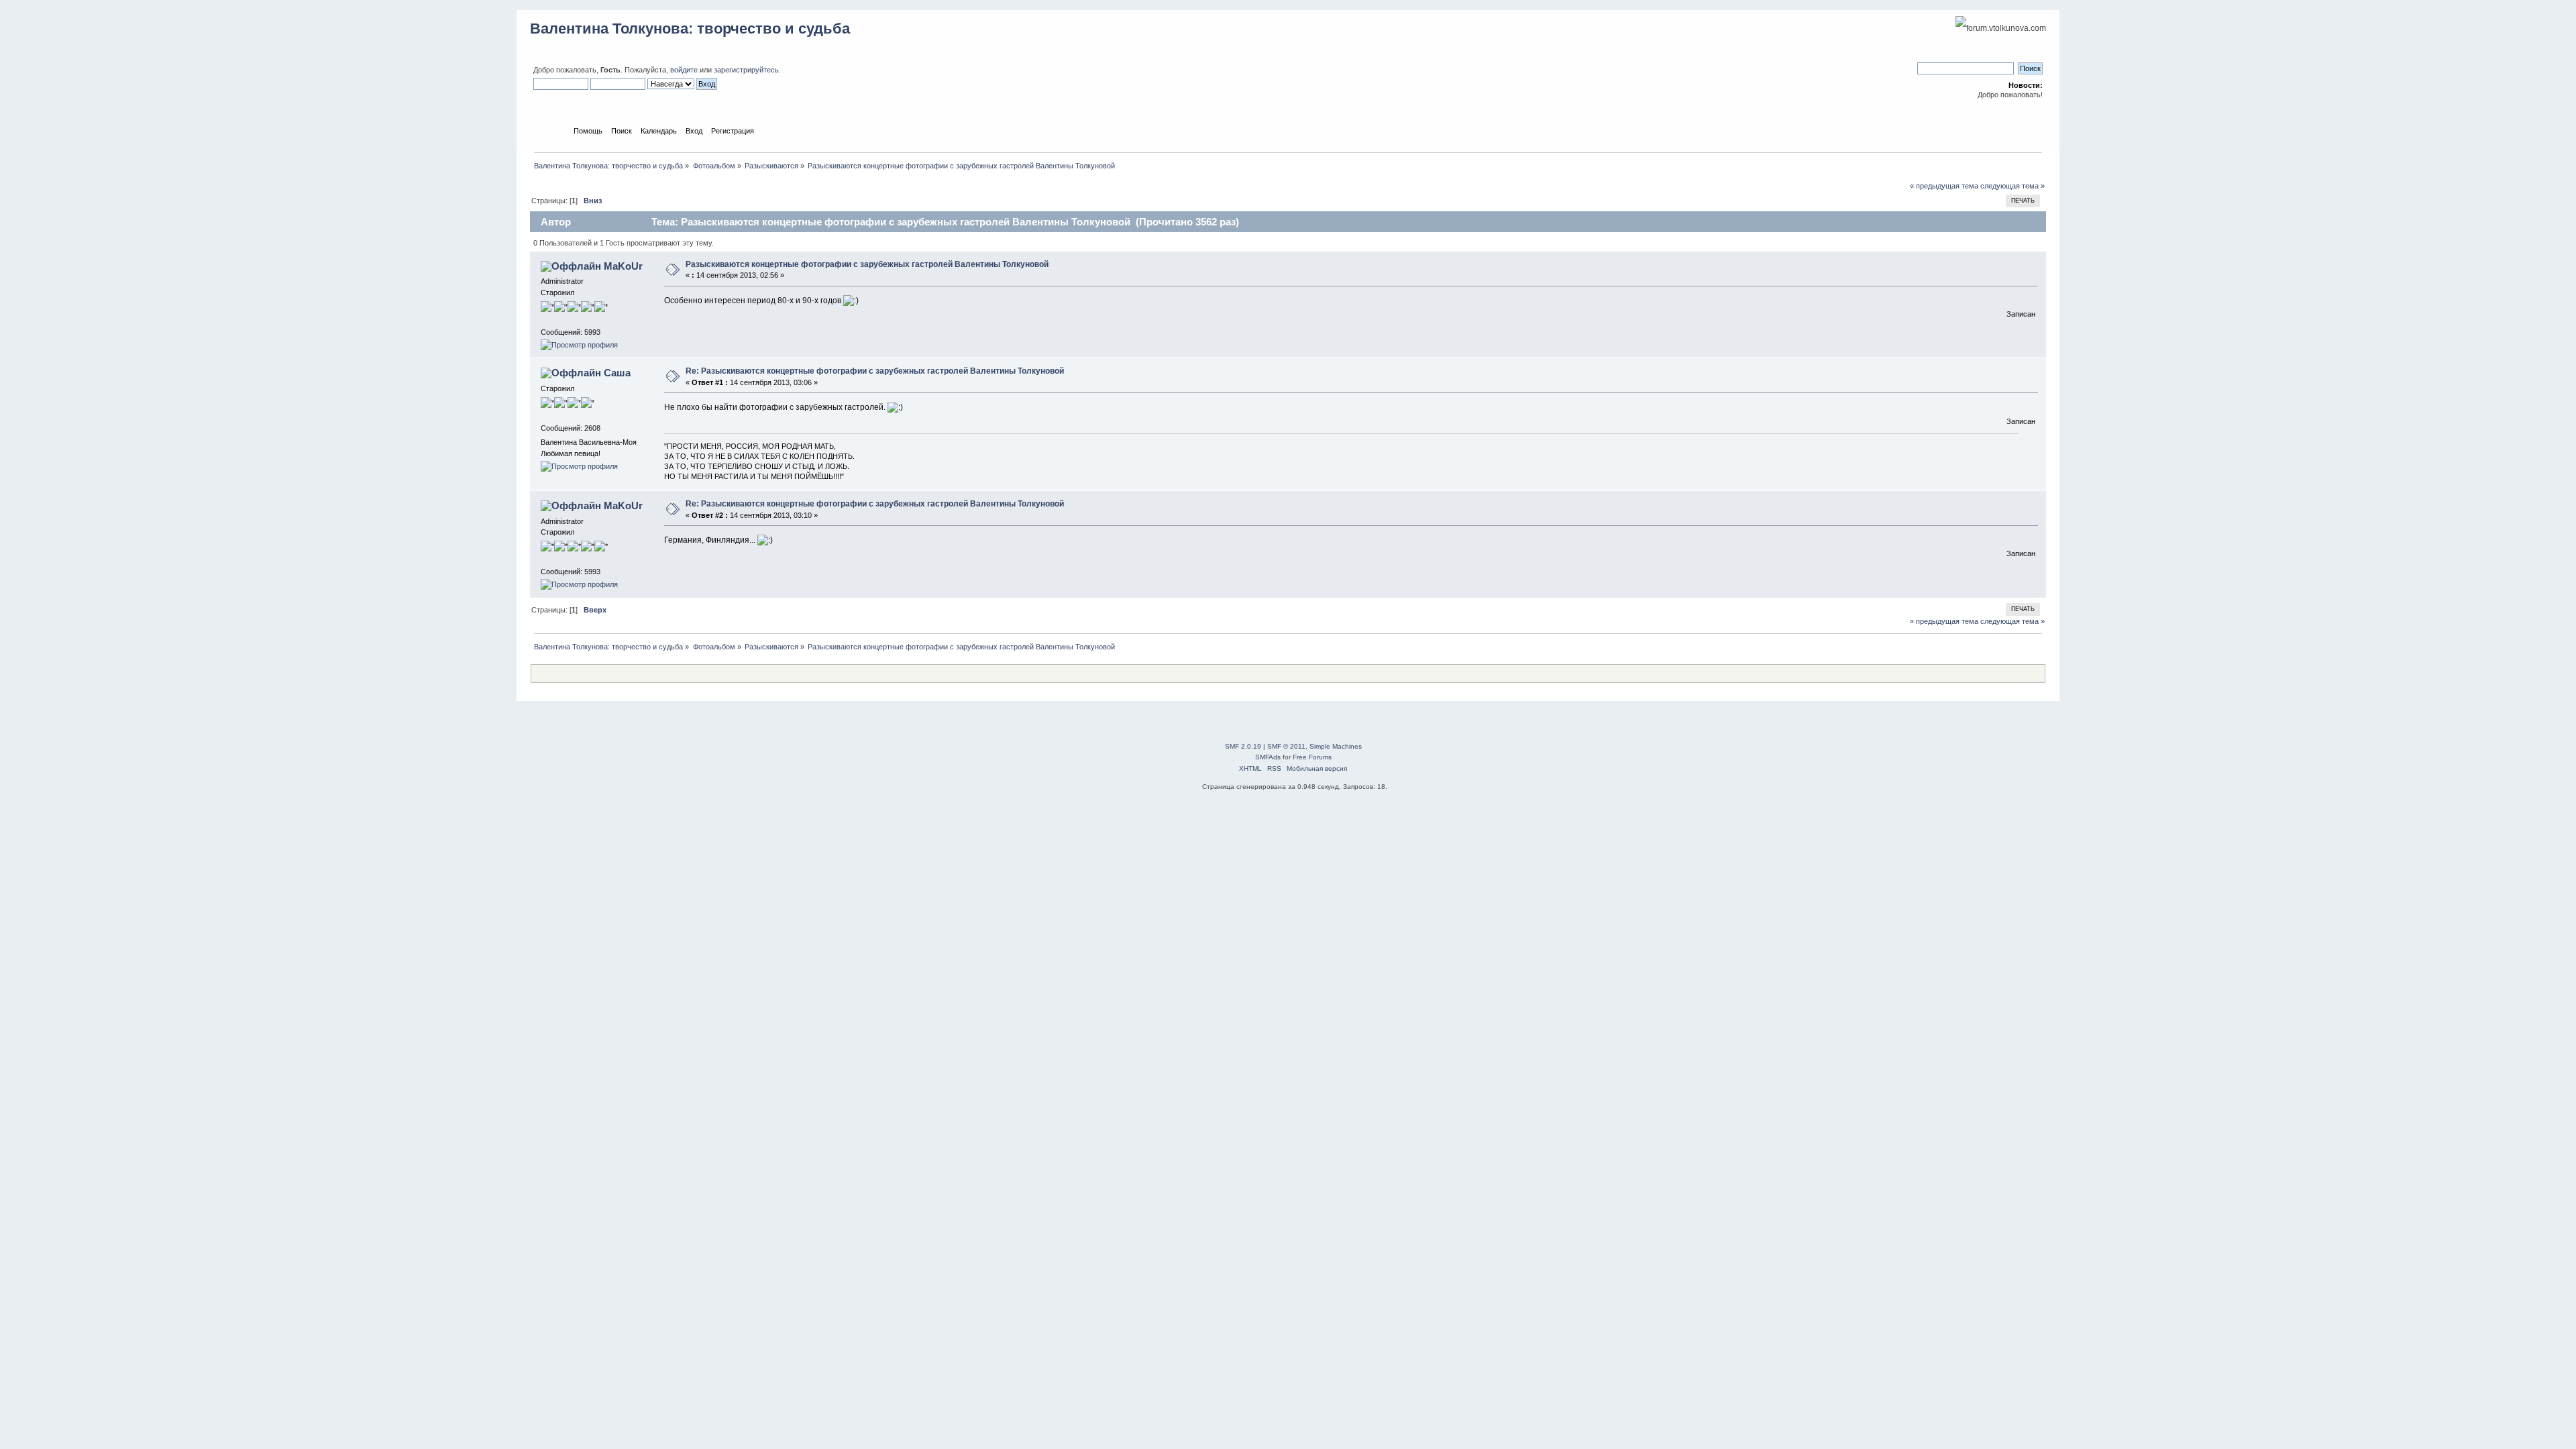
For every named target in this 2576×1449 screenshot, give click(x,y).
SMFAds (1268, 757)
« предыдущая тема (1944, 186)
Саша (617, 373)
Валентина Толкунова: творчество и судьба (690, 29)
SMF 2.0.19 (1243, 746)
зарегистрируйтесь (746, 70)
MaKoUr (623, 266)
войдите (684, 70)
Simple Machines (1336, 746)
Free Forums (1312, 757)
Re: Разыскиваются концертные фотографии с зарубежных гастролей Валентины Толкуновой (875, 371)
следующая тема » (2012, 186)
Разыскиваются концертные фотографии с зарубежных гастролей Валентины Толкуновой (867, 264)
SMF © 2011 (1286, 746)
